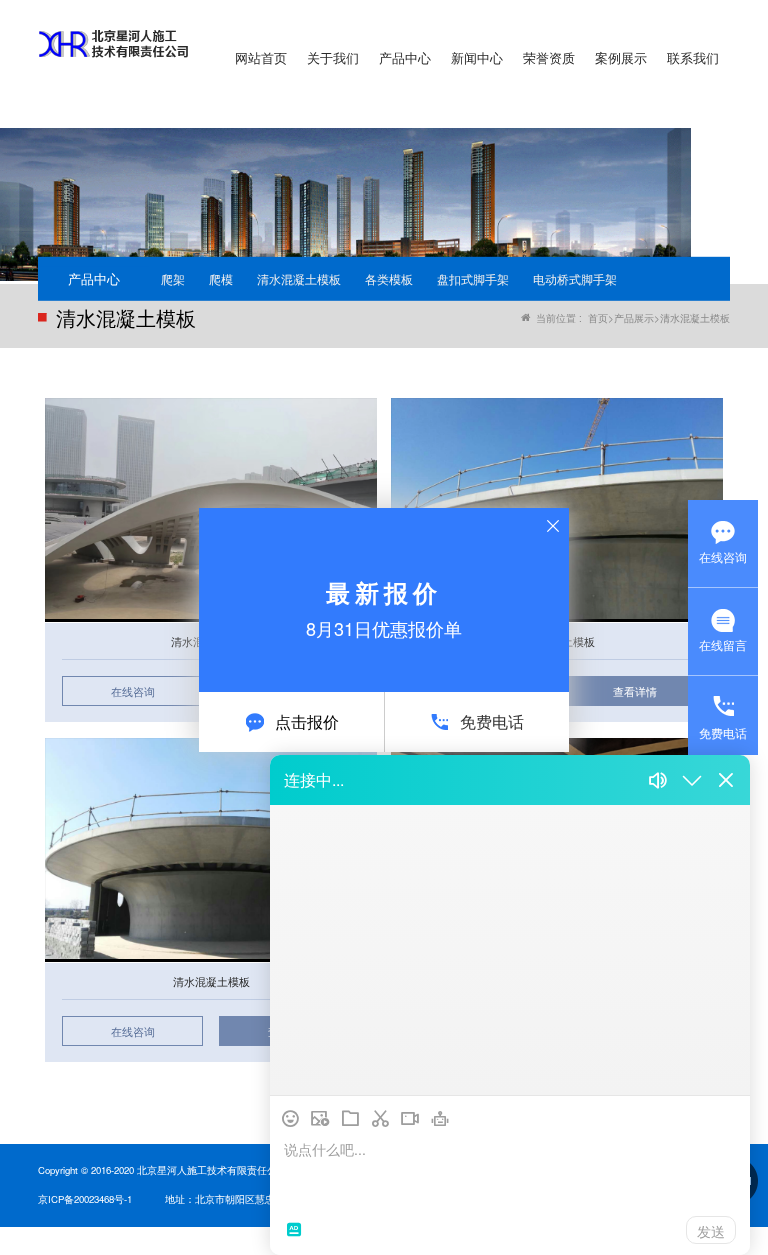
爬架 (173, 278)
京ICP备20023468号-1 (85, 1199)
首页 (598, 318)
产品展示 (634, 318)
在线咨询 (133, 691)
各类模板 (389, 278)
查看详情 (635, 691)
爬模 (221, 278)
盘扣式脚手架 (473, 278)
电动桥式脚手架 (575, 278)
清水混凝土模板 (299, 278)
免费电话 (492, 721)
